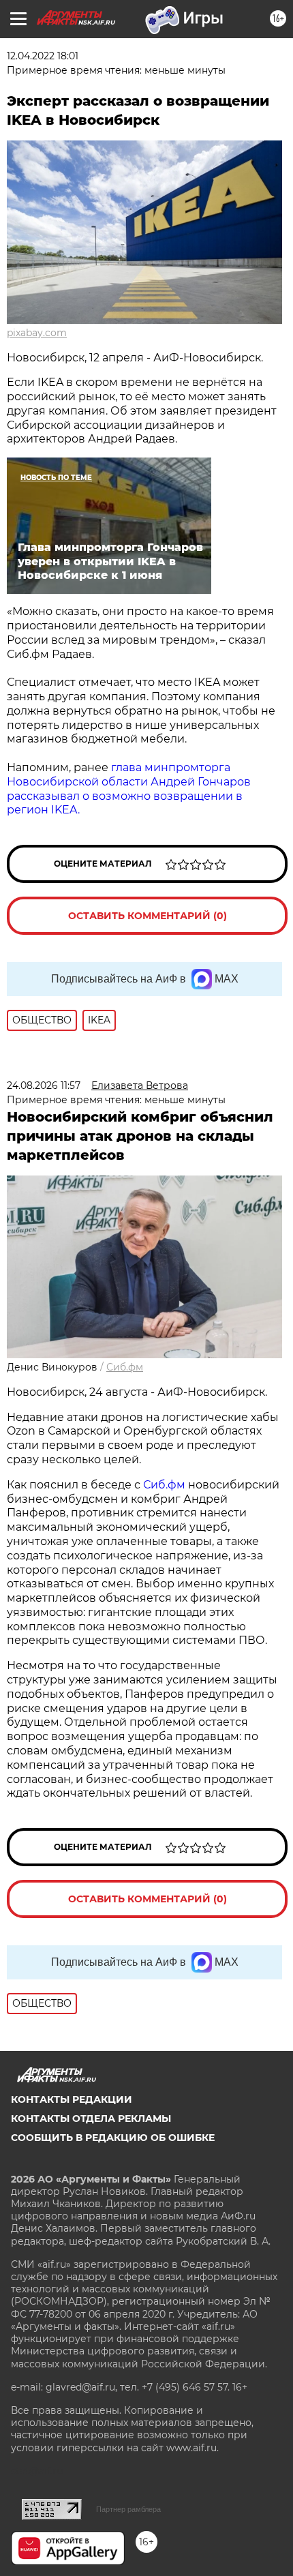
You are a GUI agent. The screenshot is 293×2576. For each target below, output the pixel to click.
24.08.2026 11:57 (44, 1085)
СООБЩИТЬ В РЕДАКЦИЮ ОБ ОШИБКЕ (113, 2138)
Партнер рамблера (128, 2509)
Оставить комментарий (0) (148, 916)
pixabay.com (37, 333)
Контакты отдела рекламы (91, 2118)
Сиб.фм (125, 1367)
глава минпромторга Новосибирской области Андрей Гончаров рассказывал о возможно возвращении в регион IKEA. (129, 789)
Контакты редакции (72, 2099)
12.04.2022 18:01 (43, 56)
